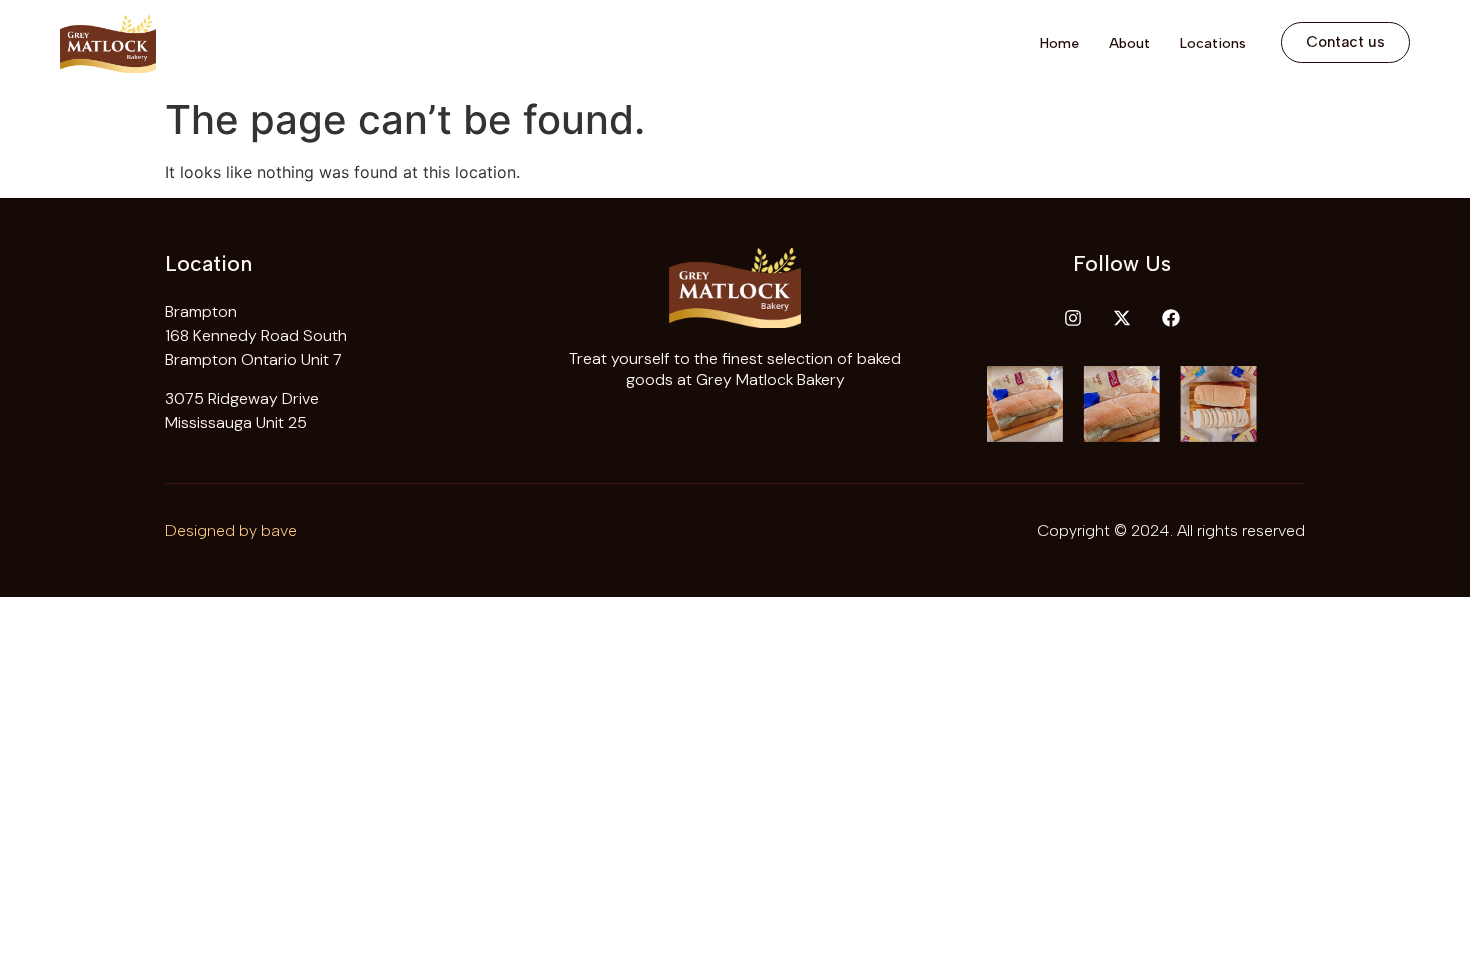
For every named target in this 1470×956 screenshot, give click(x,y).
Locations (1213, 43)
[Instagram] (1073, 318)
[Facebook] (1171, 318)
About (1129, 43)
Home (1059, 43)
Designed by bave (231, 530)
